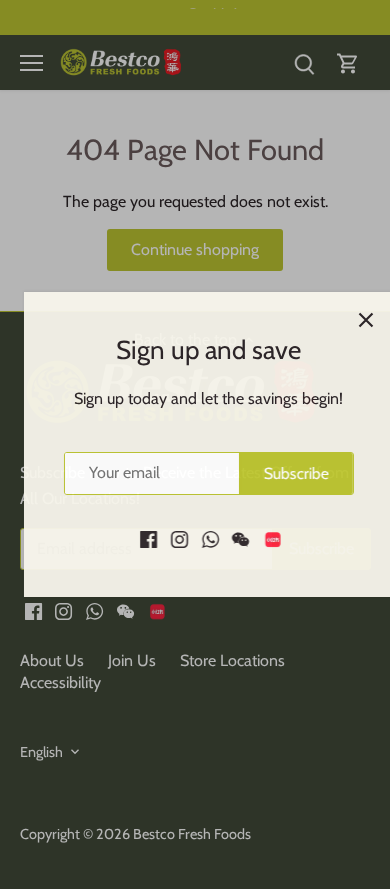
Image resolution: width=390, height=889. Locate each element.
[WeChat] (227, 538)
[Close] (353, 320)
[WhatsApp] (196, 538)
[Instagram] (166, 538)
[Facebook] (135, 538)
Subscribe (282, 473)
